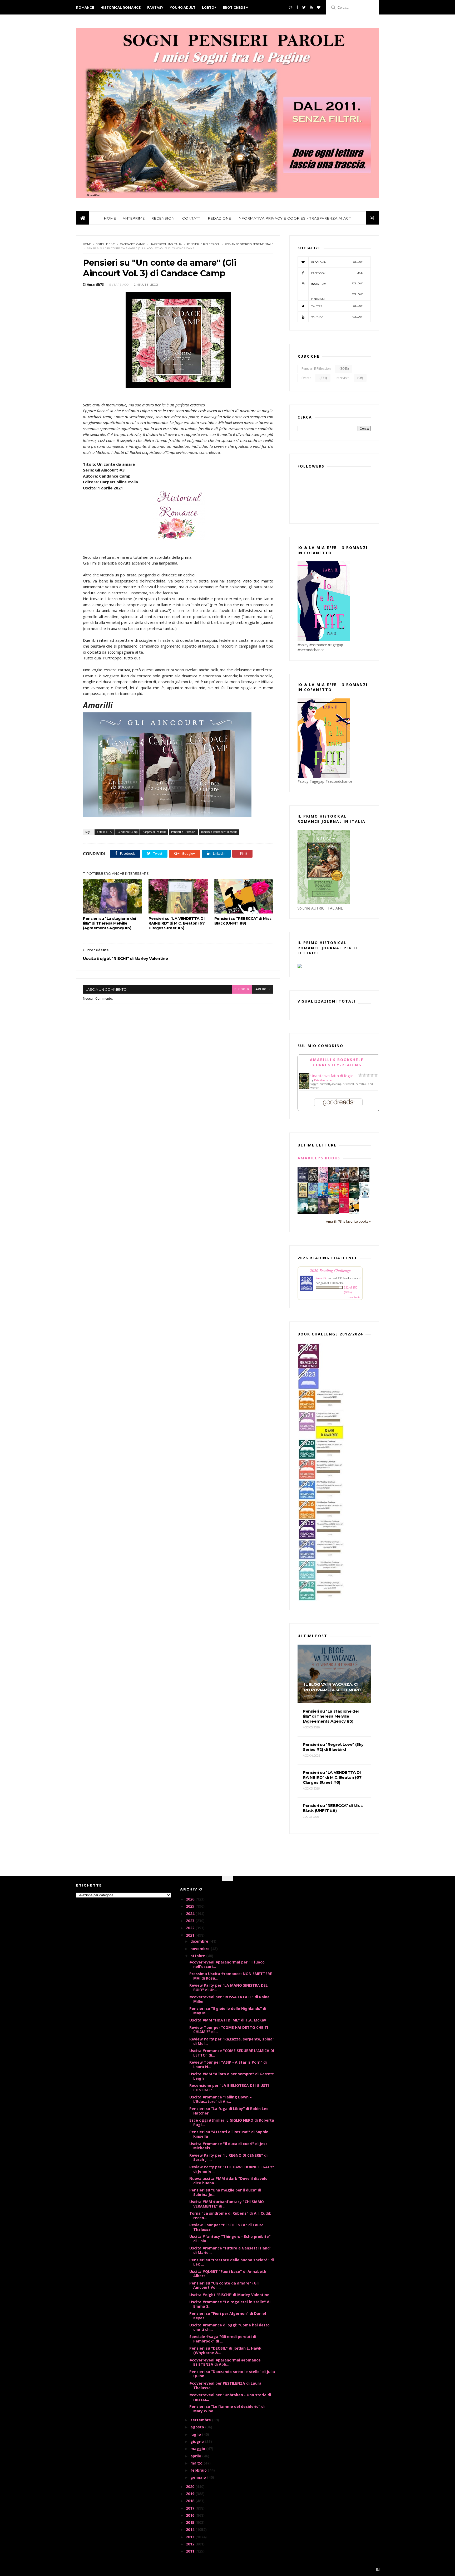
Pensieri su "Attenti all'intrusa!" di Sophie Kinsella (229, 2134)
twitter (337, 306)
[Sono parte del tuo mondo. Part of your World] (323, 1196)
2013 (191, 2537)
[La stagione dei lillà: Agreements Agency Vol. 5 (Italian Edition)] (323, 1212)
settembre (201, 2420)
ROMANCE (85, 8)
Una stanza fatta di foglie (332, 1076)
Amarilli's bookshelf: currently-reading (337, 1062)
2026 (191, 1899)
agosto (198, 2427)
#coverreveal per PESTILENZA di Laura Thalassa (225, 2385)
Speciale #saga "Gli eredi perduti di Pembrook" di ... (223, 2339)
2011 (191, 2551)
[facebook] (297, 7)
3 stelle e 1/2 (105, 244)
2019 (191, 2494)
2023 (191, 1921)
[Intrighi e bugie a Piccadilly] (333, 1212)
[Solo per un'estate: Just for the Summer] (333, 1197)
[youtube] (311, 7)
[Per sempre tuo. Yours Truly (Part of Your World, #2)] (344, 1196)
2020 (191, 2487)
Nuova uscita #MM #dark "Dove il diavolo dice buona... (228, 2181)
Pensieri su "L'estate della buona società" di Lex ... (232, 2262)
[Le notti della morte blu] (303, 1212)
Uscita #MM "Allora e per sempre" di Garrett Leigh (232, 2076)
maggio (198, 2449)
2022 (191, 1928)
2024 (191, 1914)
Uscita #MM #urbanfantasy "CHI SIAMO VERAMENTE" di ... (227, 2204)
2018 (191, 2501)
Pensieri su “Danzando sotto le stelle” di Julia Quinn (232, 2374)
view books (354, 1297)
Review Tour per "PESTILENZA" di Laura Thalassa (226, 2227)
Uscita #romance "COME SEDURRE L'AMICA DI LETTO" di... (232, 2053)
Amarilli (321, 1278)
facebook (263, 989)
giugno (198, 2441)
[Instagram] (291, 7)
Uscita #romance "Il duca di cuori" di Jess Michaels (228, 2146)
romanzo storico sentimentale (249, 244)
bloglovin (337, 262)
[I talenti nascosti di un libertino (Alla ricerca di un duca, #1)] (354, 1182)
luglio (196, 2434)
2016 (191, 2515)
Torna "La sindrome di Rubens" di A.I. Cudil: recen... (230, 2215)
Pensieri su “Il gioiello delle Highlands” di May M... (228, 2011)
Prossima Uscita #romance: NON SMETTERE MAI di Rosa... (231, 1976)
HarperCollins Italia (166, 244)
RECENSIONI (164, 218)
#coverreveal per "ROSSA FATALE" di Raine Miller (229, 1999)
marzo (197, 2463)
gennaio (199, 2477)
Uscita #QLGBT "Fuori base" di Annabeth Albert (228, 2274)
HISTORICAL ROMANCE (121, 8)
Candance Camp (132, 244)
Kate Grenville (323, 1080)
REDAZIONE (220, 218)
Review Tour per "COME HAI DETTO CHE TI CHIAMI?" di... (229, 2030)
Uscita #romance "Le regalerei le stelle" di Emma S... (230, 2304)
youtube (337, 317)
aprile (196, 2456)
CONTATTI (192, 218)
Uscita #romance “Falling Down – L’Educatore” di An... (221, 2099)
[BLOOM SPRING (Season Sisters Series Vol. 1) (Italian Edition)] (323, 1182)
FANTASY (155, 8)
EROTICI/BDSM (236, 8)
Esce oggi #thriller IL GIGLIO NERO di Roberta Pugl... (232, 2122)
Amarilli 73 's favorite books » (348, 1221)
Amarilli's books (319, 1158)
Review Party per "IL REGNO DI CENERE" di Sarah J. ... (228, 2157)
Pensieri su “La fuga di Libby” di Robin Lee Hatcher (229, 2111)
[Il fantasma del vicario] (313, 1212)
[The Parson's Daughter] (303, 1196)
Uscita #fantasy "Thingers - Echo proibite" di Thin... (230, 2239)
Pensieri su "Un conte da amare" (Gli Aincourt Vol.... (224, 2285)
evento (306, 378)
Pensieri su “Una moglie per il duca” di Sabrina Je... (225, 2192)
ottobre (198, 1956)
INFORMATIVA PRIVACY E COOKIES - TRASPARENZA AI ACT (294, 218)
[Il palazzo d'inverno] (364, 1196)
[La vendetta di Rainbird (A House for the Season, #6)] (344, 1211)
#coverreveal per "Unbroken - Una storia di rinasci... (230, 2397)
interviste (343, 378)
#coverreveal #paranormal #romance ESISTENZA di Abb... (225, 2362)
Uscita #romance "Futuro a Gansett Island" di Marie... (230, 2250)
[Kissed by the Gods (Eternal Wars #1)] (313, 1182)
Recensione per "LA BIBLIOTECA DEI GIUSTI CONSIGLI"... (229, 2088)
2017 (191, 2508)
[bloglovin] (319, 7)
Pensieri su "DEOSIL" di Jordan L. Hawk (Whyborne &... (225, 2350)
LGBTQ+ (209, 8)
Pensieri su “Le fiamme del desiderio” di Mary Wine (227, 2409)
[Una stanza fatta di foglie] (304, 1088)
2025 (191, 1906)
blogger (242, 989)
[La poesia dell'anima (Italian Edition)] (303, 1181)
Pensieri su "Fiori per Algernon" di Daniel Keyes (228, 2316)
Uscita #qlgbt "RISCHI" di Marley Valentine (229, 2295)
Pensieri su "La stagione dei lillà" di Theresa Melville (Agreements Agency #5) (110, 923)
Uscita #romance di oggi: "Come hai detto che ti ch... (229, 2327)
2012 (191, 2544)
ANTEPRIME (134, 218)
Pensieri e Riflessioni (203, 244)
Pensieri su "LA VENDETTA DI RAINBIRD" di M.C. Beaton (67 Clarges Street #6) (177, 923)
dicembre (200, 1941)
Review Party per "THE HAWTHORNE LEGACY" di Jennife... (232, 2169)
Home (87, 244)
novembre (201, 1949)
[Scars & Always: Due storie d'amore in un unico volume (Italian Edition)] (364, 1181)
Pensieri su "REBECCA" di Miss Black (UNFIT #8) (243, 921)
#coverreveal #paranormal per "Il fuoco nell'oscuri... (227, 1964)
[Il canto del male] (354, 1197)
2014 (191, 2529)
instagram (337, 284)
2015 (191, 2522)
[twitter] (304, 7)
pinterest (337, 297)
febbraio (199, 2470)
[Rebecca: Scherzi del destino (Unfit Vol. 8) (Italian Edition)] (354, 1212)
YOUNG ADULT (183, 8)
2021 (191, 1935)
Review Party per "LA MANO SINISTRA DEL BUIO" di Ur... (229, 1987)
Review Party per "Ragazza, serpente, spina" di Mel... (232, 2041)
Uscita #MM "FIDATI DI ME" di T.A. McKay (228, 2020)
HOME (110, 218)
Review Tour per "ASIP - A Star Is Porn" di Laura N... (228, 2064)
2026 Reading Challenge (330, 1270)
